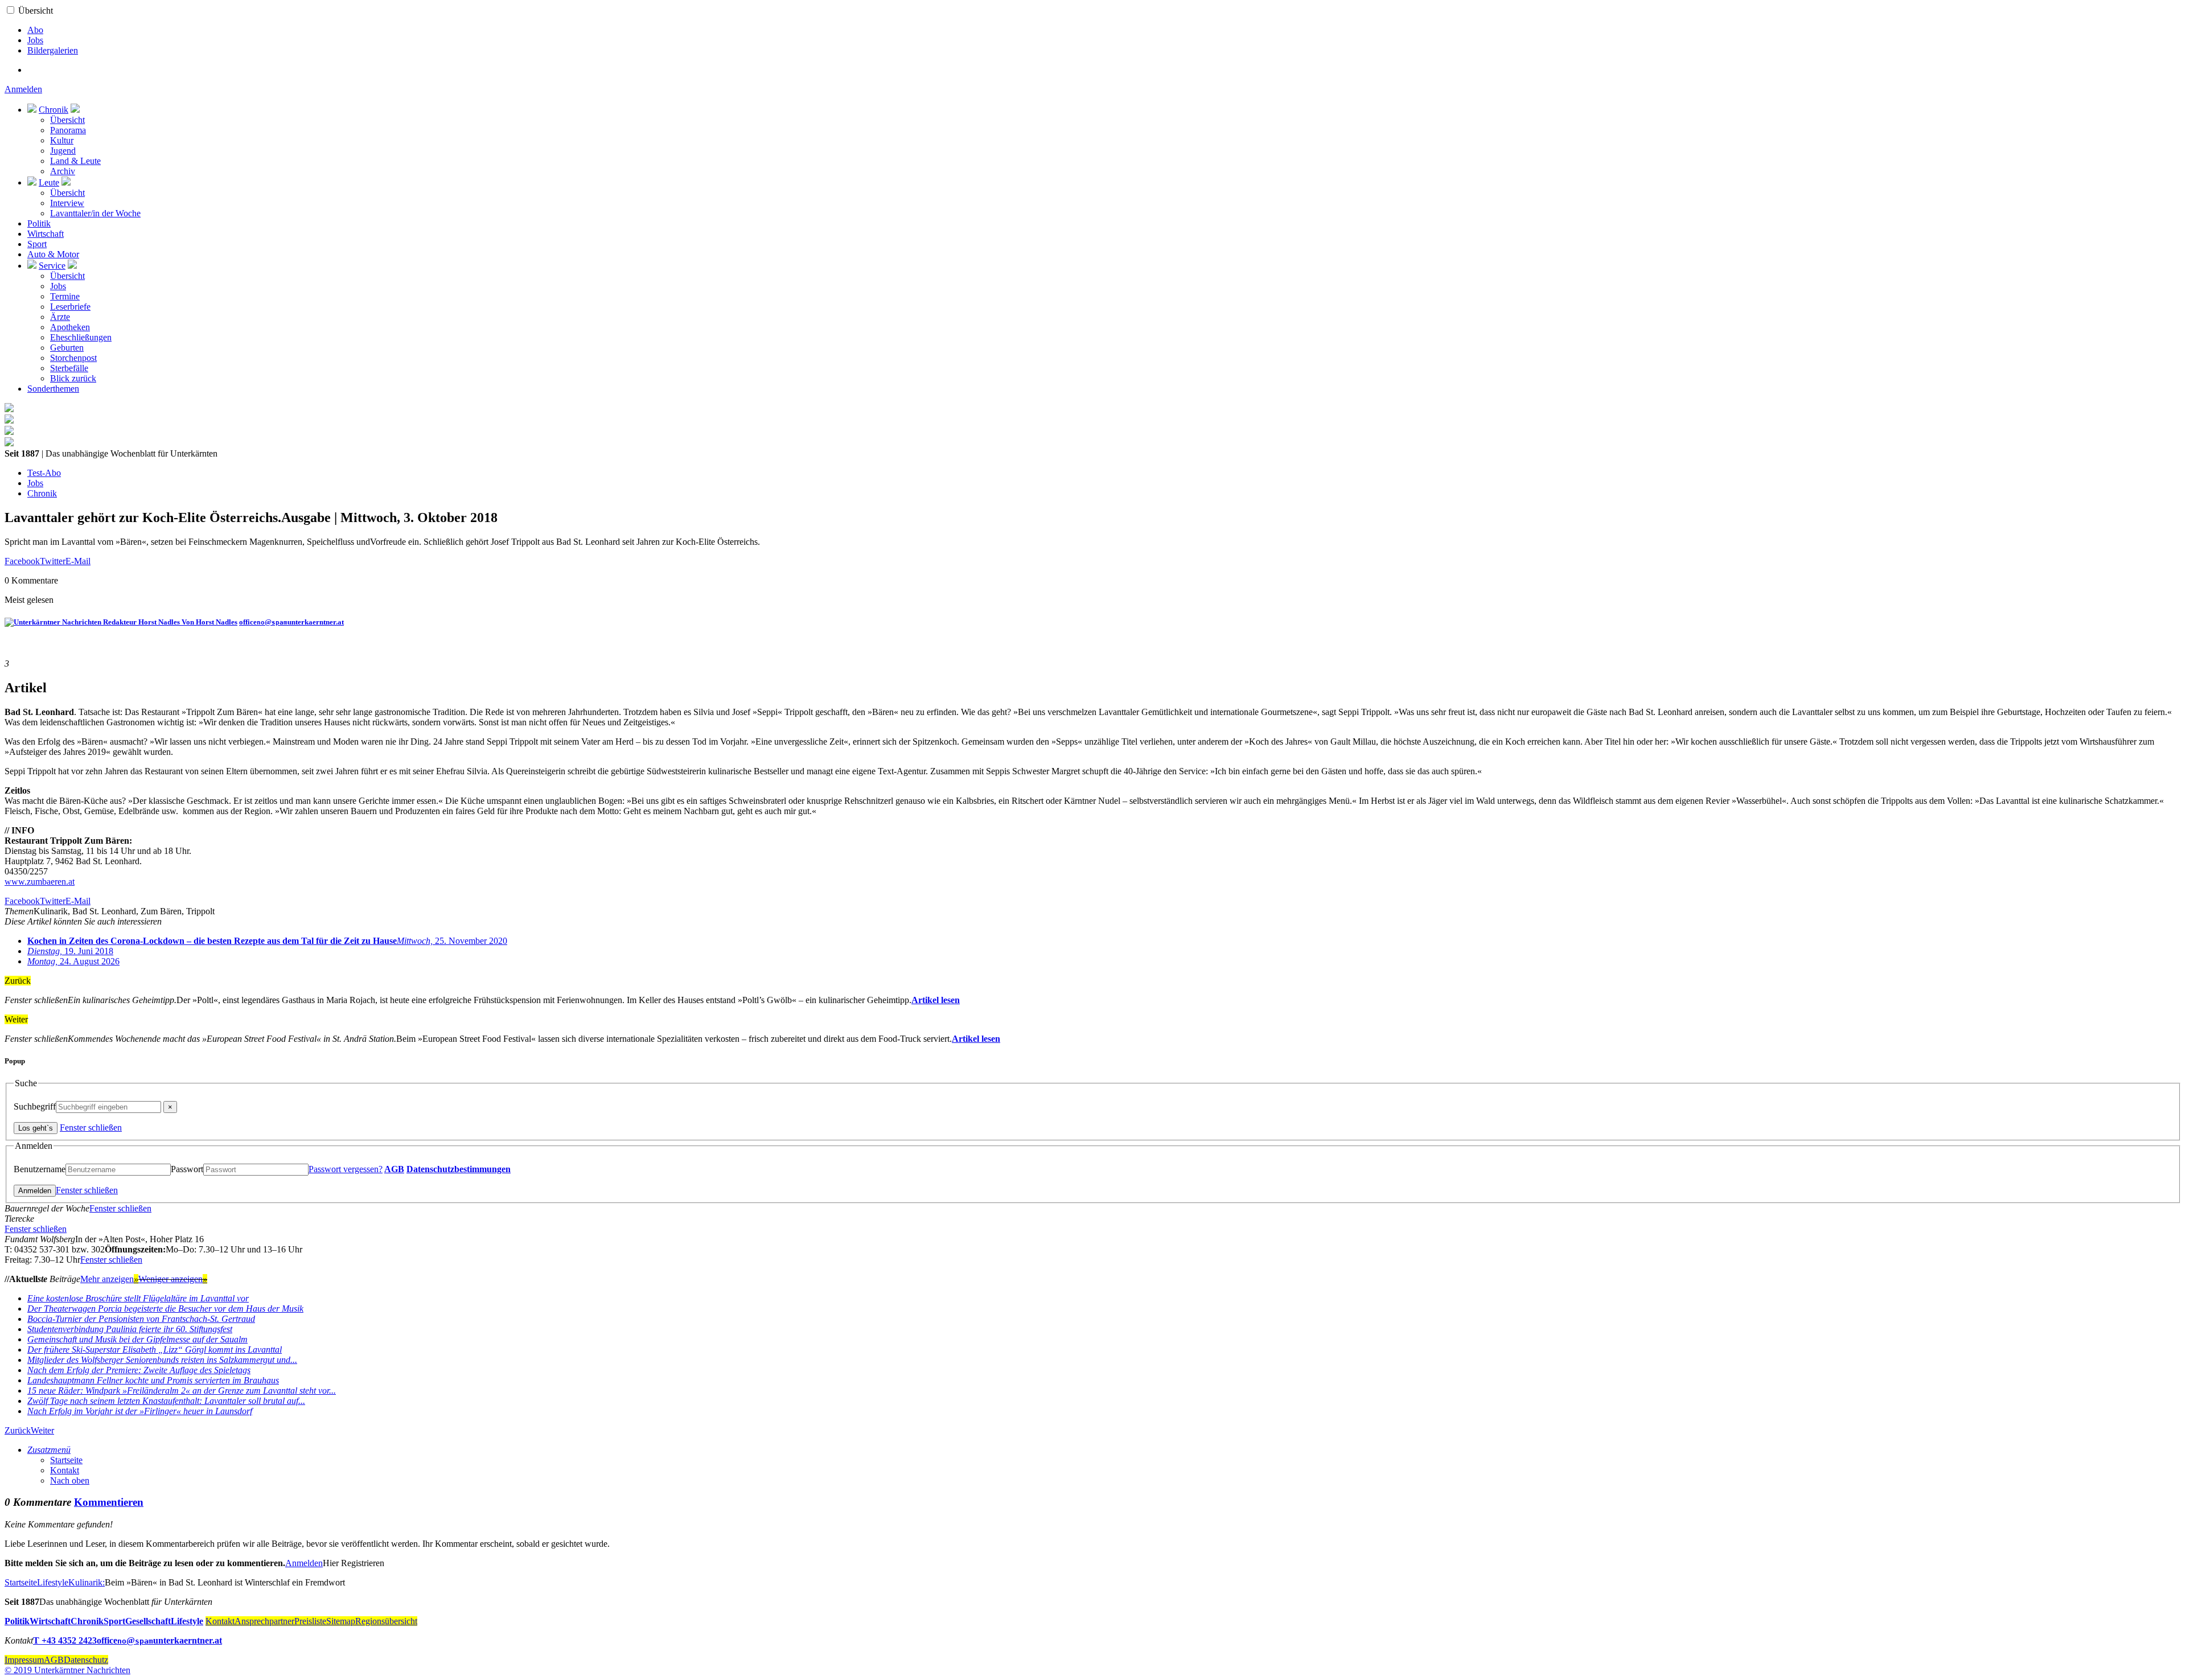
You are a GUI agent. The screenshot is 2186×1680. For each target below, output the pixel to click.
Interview (67, 203)
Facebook (22, 561)
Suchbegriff (35, 1106)
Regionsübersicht (386, 1621)
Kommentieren (109, 1502)
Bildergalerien (53, 50)
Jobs (35, 40)
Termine (65, 296)
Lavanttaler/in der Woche (95, 213)
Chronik (54, 110)
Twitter (53, 561)
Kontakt (65, 1470)
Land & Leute (75, 161)
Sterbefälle (69, 368)
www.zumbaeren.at (40, 882)
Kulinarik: (87, 1582)
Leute (49, 182)
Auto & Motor (53, 254)
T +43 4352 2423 (65, 1640)
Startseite (66, 1460)
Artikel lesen (936, 1000)
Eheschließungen (81, 337)
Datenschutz (86, 1660)
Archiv (63, 171)
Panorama (68, 130)
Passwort (187, 1169)
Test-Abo (44, 473)
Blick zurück (73, 378)
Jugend (63, 151)
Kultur (62, 140)
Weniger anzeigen (173, 1279)
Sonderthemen (53, 389)
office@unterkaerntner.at (291, 622)
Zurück (18, 1430)
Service (52, 266)
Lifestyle (53, 1582)
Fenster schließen (91, 1127)
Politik (39, 223)
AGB (394, 1169)
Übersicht (36, 11)
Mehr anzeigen (109, 1279)
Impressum (24, 1660)
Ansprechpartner (264, 1621)
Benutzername (40, 1169)
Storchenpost (73, 358)
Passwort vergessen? (346, 1169)
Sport (37, 244)
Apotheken (70, 327)
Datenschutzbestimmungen (459, 1169)
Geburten (67, 348)
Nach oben (70, 1480)
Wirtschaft (46, 234)
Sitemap (341, 1621)
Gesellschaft (148, 1621)
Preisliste (310, 1621)
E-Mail (78, 561)
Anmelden (23, 89)
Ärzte (60, 317)
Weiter (42, 1430)
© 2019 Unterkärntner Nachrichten (67, 1670)
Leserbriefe (70, 307)
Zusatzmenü (49, 1450)
